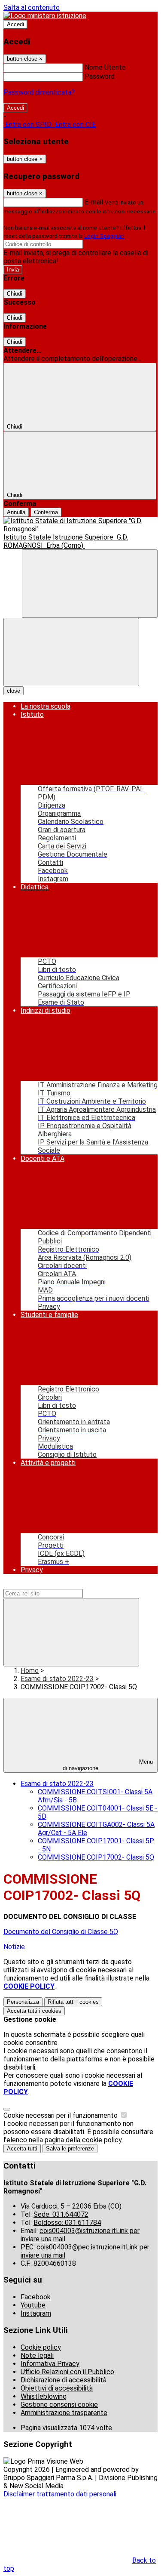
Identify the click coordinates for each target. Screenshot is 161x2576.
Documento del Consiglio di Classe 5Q (61, 1932)
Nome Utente (105, 67)
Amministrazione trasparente (64, 2413)
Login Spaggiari (104, 236)
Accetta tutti (34, 2011)
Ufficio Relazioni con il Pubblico (67, 2372)
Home (30, 1671)
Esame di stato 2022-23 (57, 1679)
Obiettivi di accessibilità (57, 2388)
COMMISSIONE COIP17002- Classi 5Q (96, 1857)
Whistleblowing (44, 2396)
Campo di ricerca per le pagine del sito (61, 1585)
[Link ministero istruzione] (45, 16)
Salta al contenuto (32, 8)
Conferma (46, 512)
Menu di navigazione (108, 1765)
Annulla (16, 512)
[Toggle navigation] (71, 652)
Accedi (15, 24)
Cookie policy (41, 2347)
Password (100, 76)
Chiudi (15, 294)
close (14, 691)
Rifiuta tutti (73, 2002)
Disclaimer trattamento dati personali (60, 2494)
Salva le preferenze (70, 2149)
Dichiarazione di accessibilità (64, 2380)
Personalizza (23, 2002)
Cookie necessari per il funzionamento (61, 2115)
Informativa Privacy (50, 2364)
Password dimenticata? (39, 92)
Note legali (37, 2355)
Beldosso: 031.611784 (67, 2223)
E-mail (94, 202)
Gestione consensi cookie (59, 2405)
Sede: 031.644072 (61, 2214)
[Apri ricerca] (90, 584)
